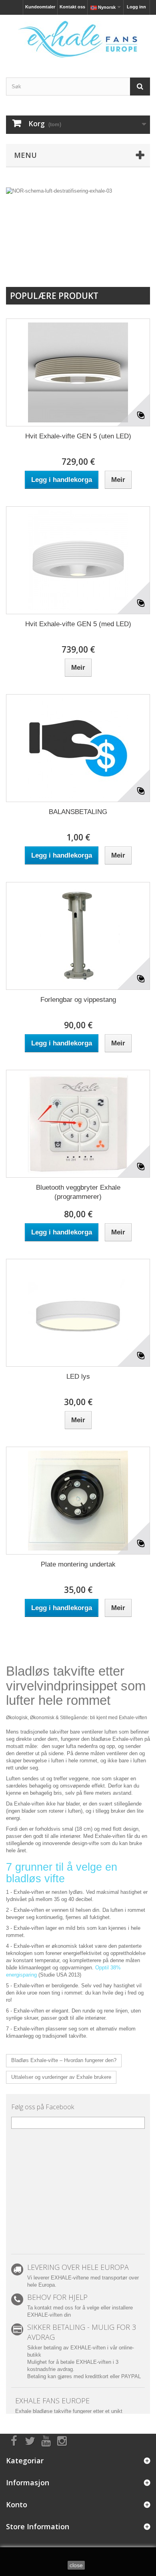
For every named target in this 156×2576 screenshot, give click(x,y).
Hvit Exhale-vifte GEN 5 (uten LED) (78, 436)
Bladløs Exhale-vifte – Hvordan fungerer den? (64, 2060)
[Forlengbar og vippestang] (78, 936)
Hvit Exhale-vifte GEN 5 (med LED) (78, 624)
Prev (116, 256)
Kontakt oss (72, 7)
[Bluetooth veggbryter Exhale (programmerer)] (78, 1124)
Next (136, 256)
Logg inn (136, 7)
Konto (17, 2504)
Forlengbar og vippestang (78, 1000)
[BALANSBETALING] (78, 748)
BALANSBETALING (78, 812)
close (76, 2565)
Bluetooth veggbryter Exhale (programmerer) (78, 1192)
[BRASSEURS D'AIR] (78, 39)
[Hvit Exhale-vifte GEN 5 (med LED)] (78, 560)
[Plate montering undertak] (78, 1501)
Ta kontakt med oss (50, 2308)
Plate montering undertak (78, 1564)
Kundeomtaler (40, 7)
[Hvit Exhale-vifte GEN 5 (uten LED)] (78, 372)
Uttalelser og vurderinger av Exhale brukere (61, 2077)
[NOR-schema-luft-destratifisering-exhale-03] (78, 229)
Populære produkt (54, 296)
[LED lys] (78, 1313)
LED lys (78, 1377)
